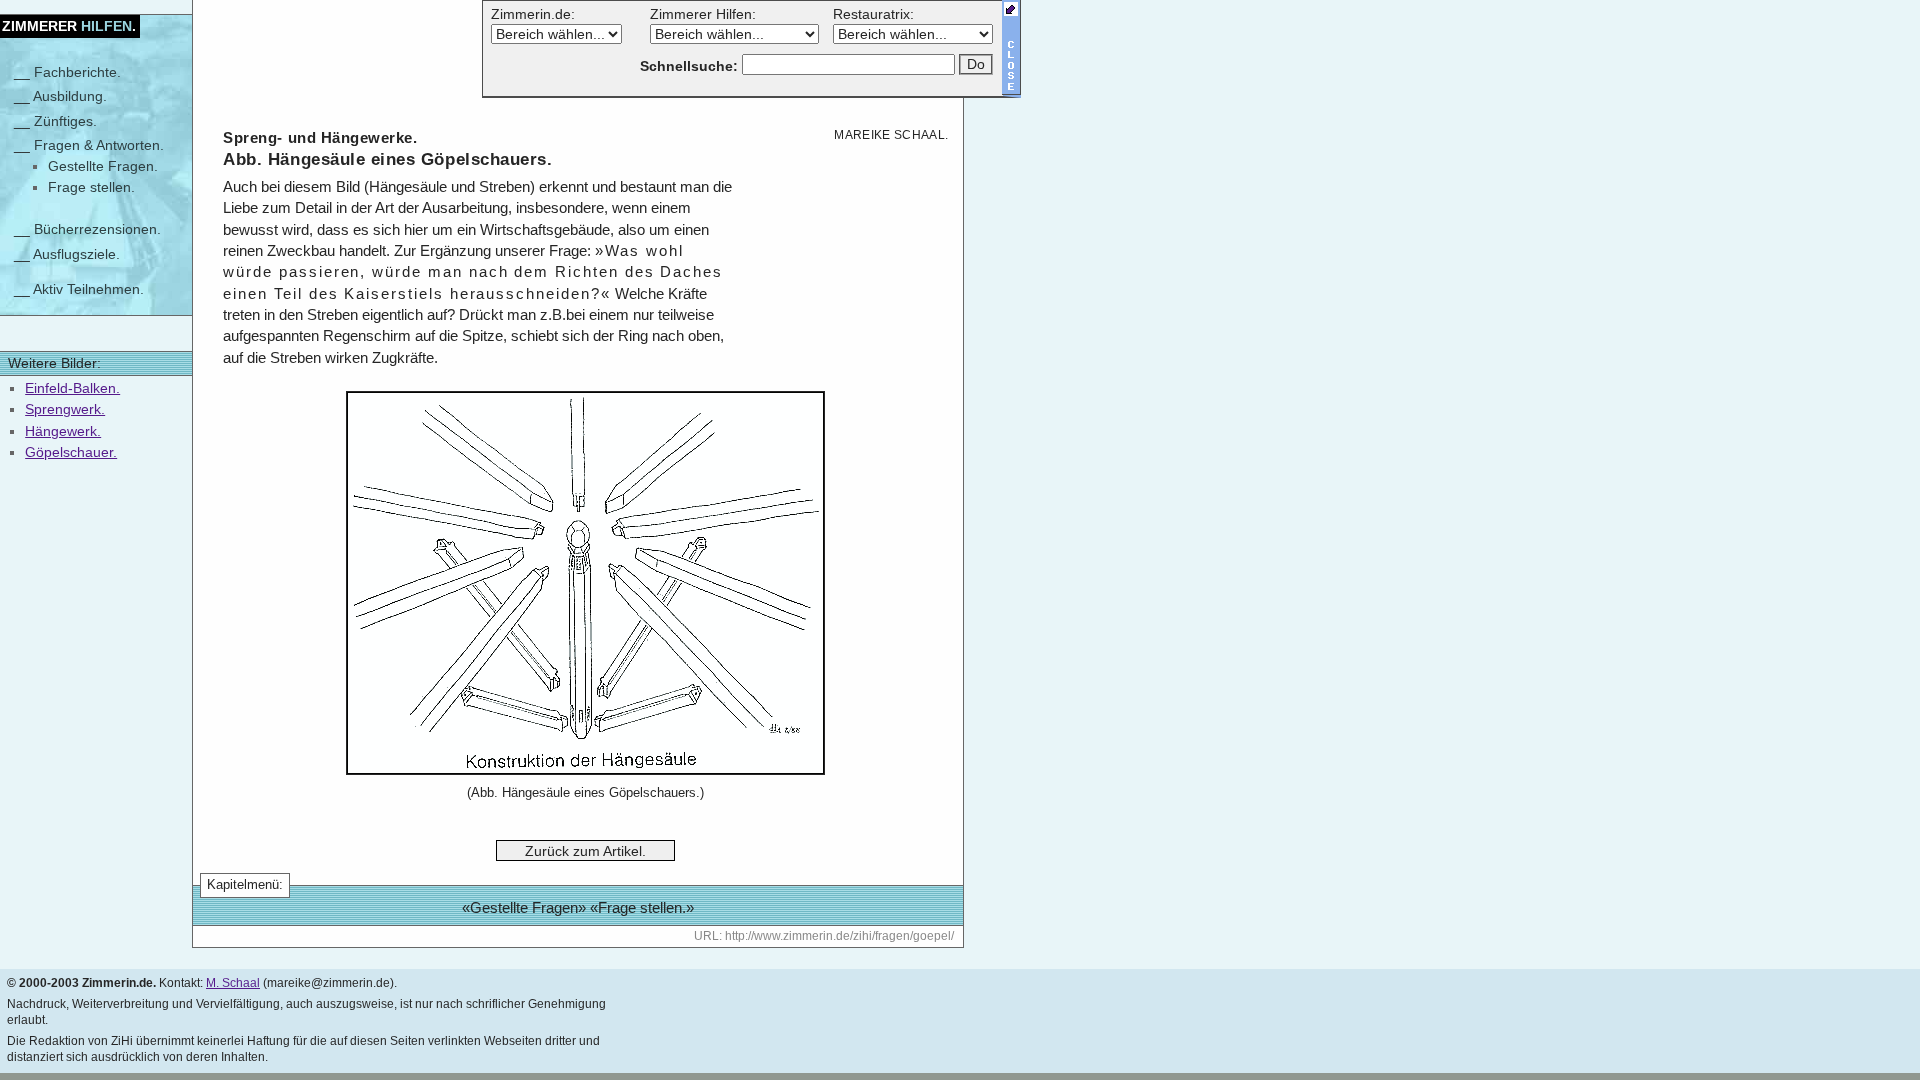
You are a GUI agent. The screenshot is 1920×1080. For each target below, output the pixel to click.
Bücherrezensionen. (97, 229)
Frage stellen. (91, 187)
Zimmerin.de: (533, 14)
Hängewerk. (63, 431)
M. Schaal (233, 983)
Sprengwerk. (65, 409)
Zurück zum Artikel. (585, 850)
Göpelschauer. (71, 452)
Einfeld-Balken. (72, 388)
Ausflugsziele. (76, 254)
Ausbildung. (70, 96)
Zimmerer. (69, 26)
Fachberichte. (77, 72)
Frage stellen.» (646, 908)
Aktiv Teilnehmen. (88, 289)
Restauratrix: (873, 14)
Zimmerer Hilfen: (703, 14)
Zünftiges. (65, 121)
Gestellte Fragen (524, 908)
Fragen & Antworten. (99, 145)
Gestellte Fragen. (103, 166)
